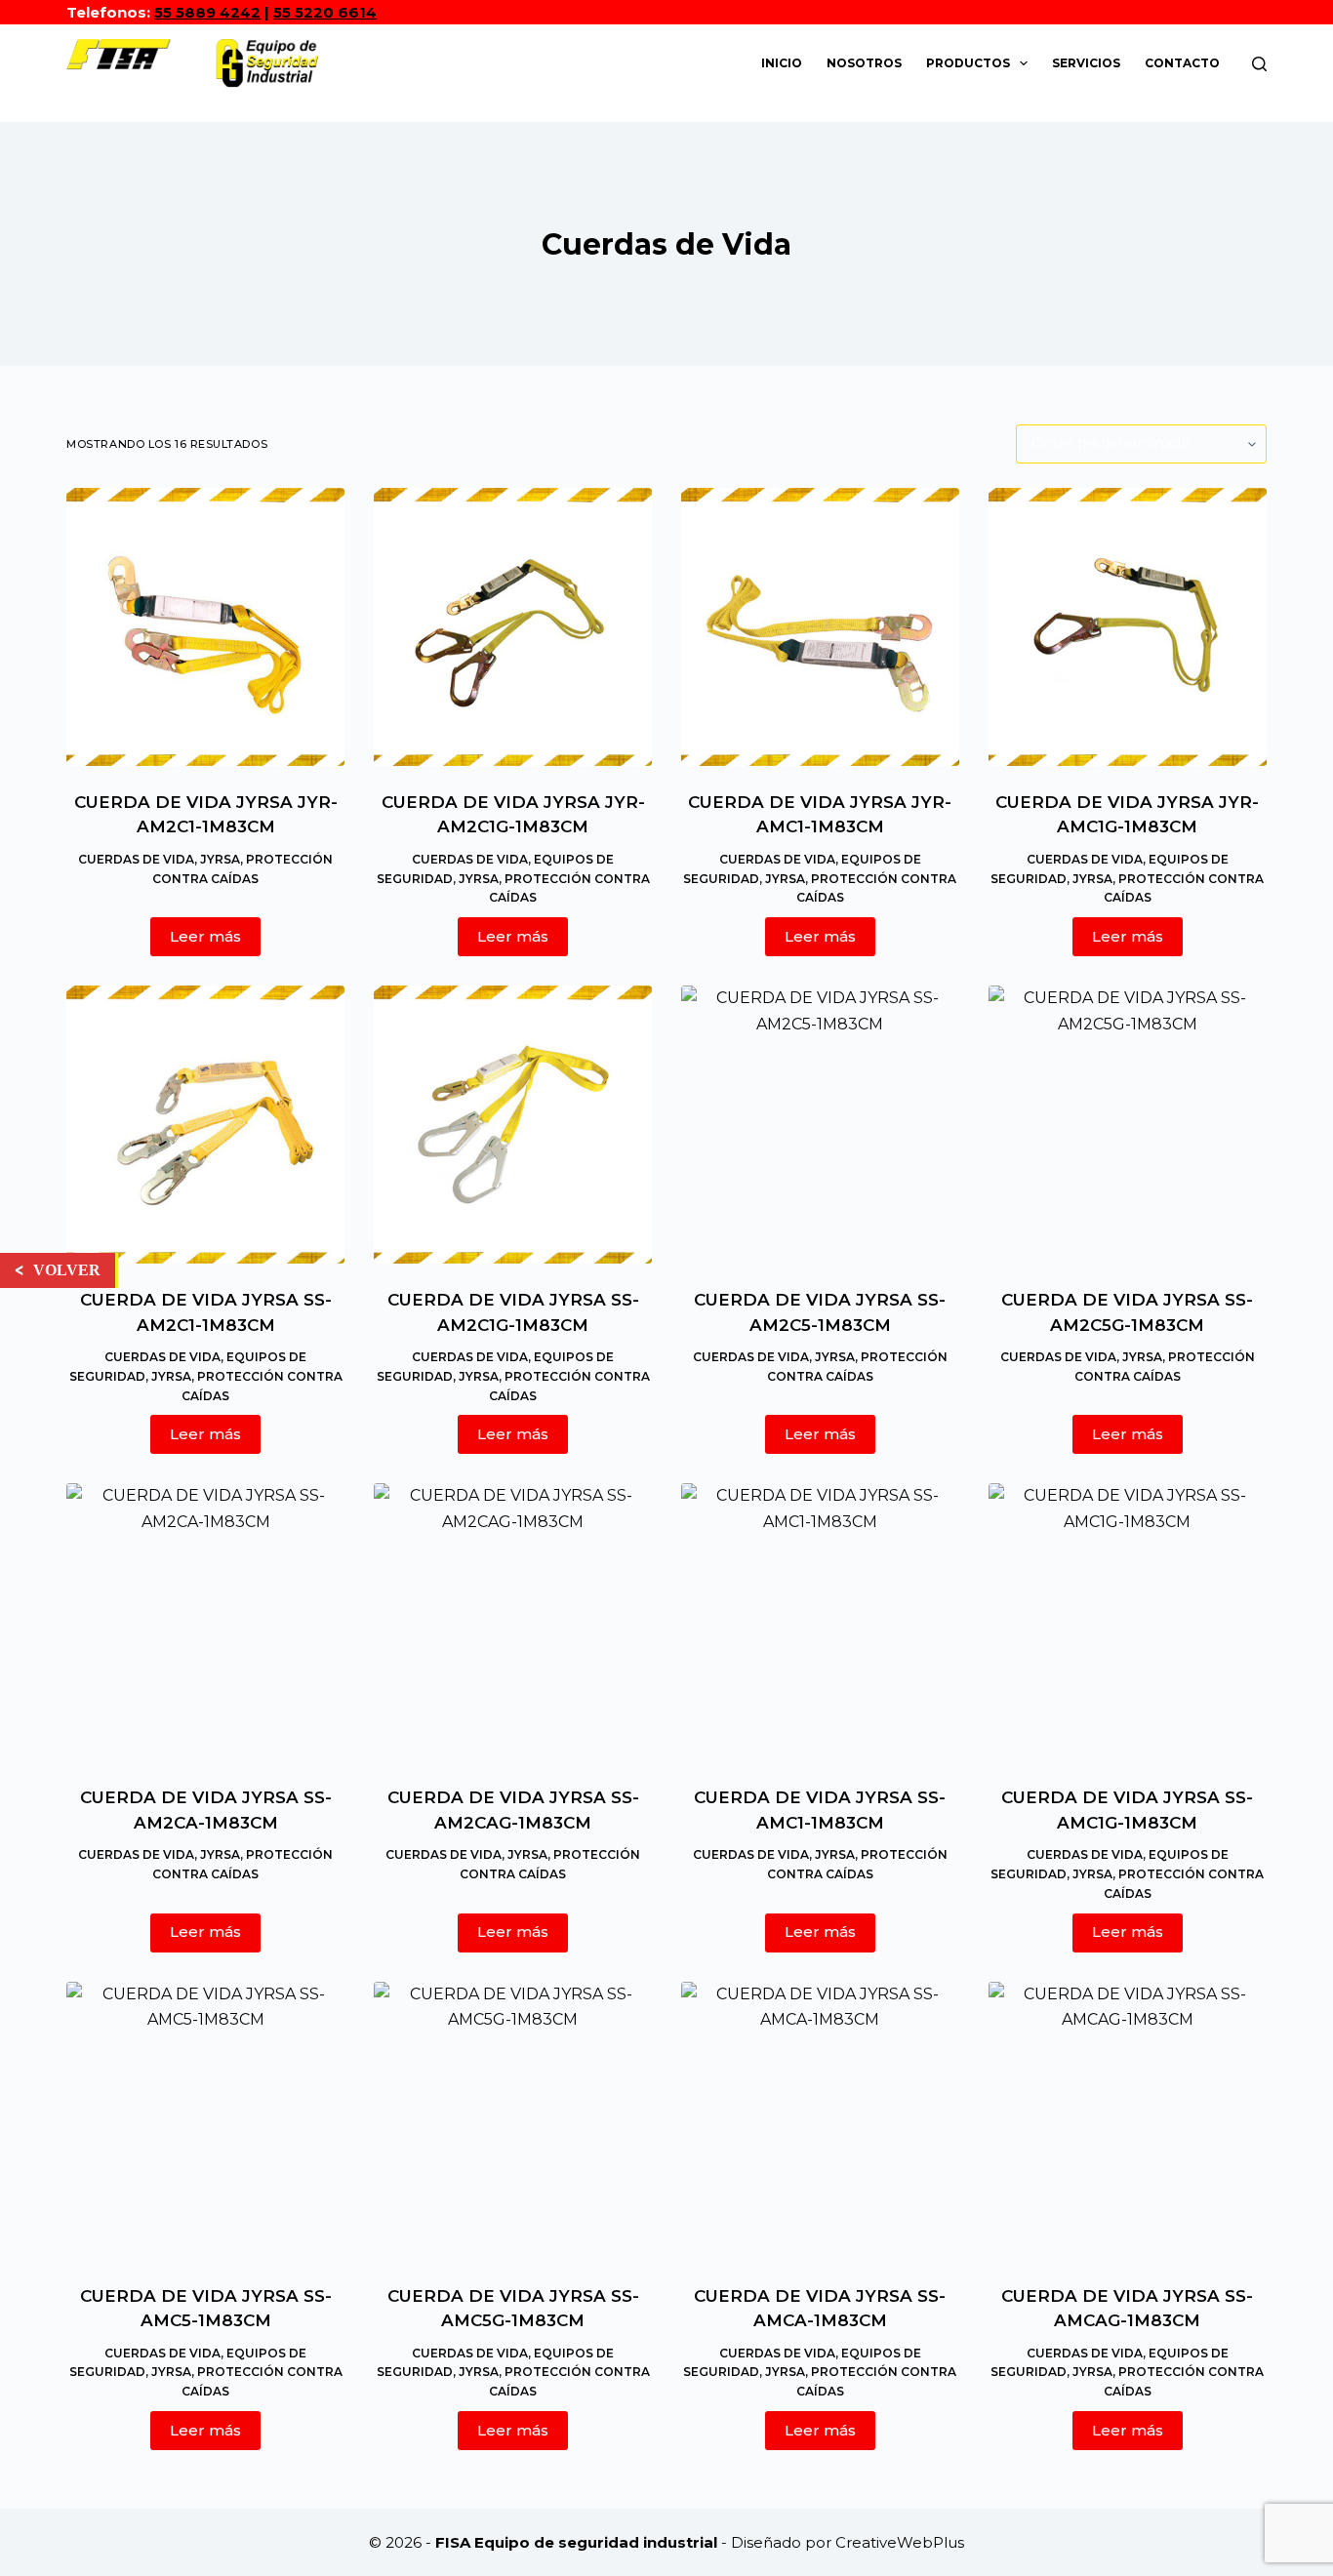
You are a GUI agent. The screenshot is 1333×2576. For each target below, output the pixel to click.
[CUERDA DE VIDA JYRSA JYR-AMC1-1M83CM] (820, 627)
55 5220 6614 (325, 12)
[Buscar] (1259, 64)
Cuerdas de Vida (136, 859)
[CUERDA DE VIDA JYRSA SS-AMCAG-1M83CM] (1128, 2121)
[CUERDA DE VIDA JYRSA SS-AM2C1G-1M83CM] (513, 1125)
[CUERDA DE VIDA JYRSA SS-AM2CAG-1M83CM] (513, 1622)
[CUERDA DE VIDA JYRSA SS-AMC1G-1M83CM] (1128, 1622)
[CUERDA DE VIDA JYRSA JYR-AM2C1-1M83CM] (205, 627)
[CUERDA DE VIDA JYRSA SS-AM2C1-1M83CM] (205, 1125)
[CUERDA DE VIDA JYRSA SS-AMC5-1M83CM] (205, 2121)
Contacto (1182, 63)
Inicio (782, 63)
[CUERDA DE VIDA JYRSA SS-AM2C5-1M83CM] (820, 1125)
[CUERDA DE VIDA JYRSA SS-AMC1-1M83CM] (820, 1622)
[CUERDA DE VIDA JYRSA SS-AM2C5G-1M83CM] (1128, 1125)
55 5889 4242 (207, 12)
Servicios (1086, 63)
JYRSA (220, 859)
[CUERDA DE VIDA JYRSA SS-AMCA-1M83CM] (820, 2121)
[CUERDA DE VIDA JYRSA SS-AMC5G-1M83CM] (513, 2121)
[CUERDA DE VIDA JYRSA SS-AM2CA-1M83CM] (205, 1622)
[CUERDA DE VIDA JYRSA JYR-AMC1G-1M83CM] (1128, 627)
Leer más (205, 936)
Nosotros (864, 63)
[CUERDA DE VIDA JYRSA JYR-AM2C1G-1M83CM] (513, 627)
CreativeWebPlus (900, 2542)
